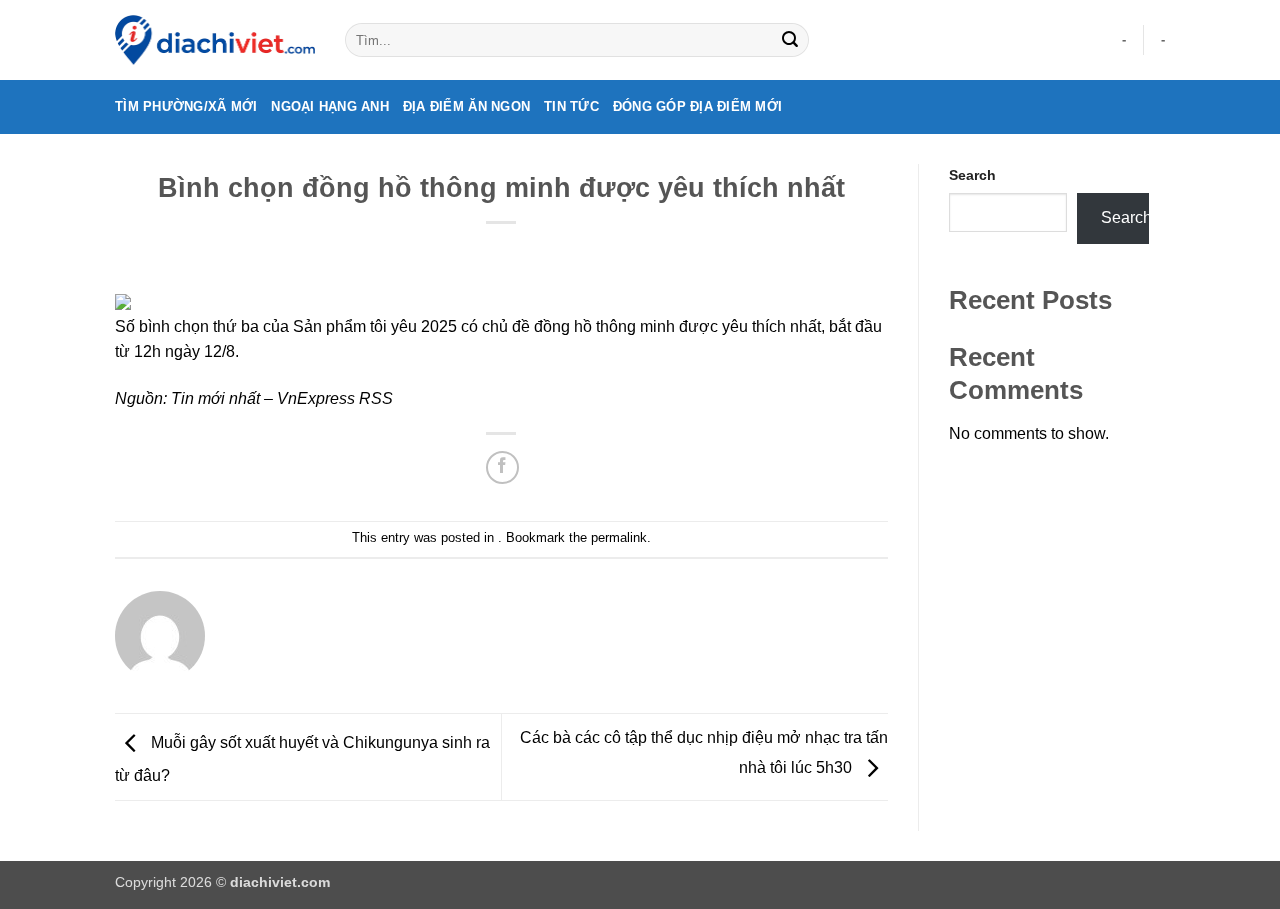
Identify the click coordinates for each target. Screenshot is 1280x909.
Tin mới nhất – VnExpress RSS (282, 398)
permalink (619, 537)
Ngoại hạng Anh (330, 106)
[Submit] (790, 40)
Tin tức (571, 106)
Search (972, 175)
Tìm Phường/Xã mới (186, 106)
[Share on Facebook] (502, 467)
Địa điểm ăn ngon (466, 106)
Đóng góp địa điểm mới (697, 106)
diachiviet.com (280, 882)
